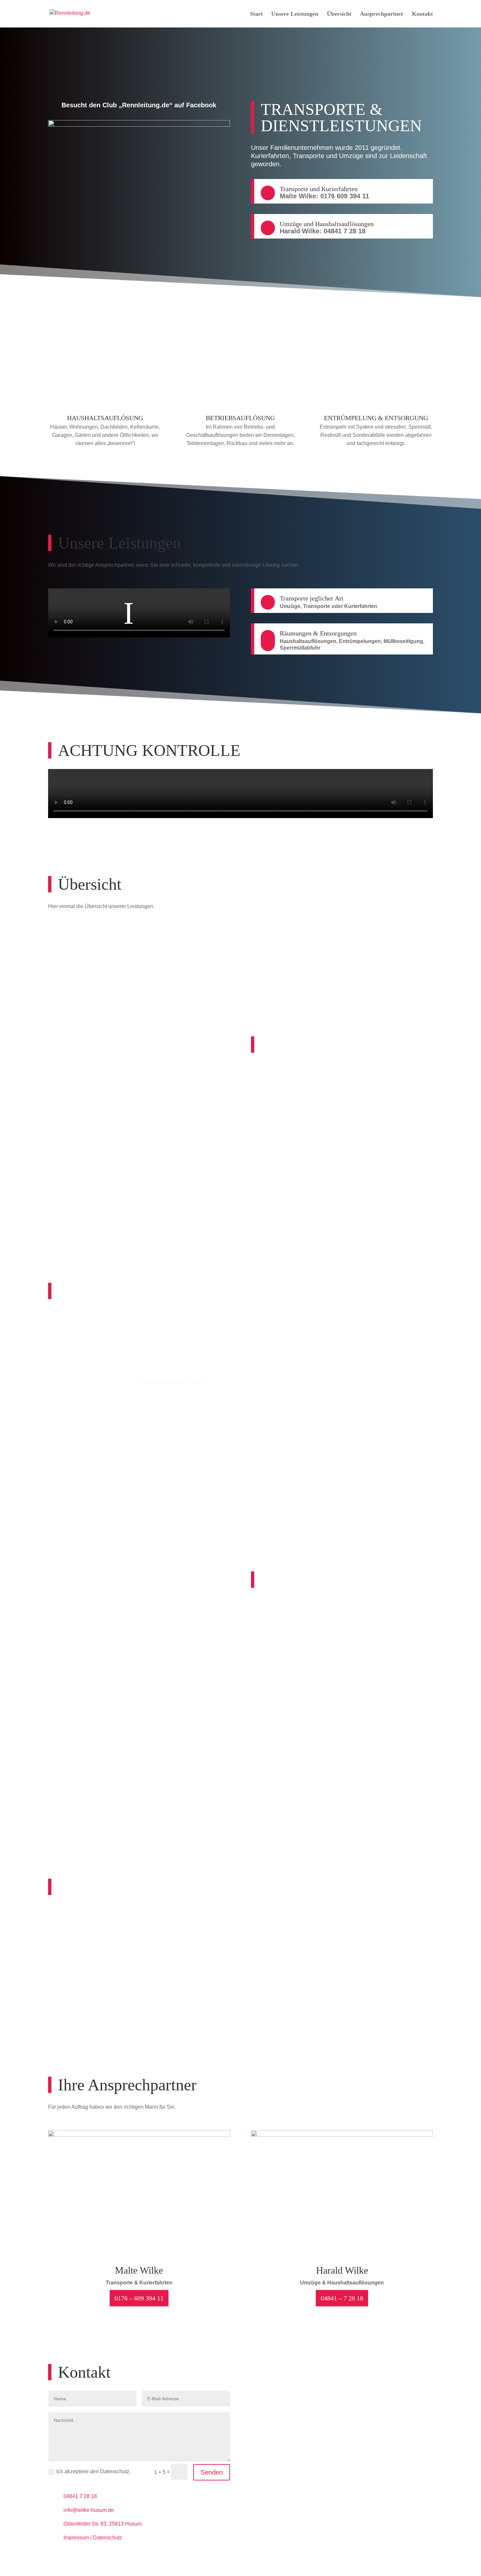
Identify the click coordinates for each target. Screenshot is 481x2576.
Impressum (76, 2538)
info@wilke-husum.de (89, 2510)
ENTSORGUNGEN (389, 949)
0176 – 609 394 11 (139, 2298)
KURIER (191, 949)
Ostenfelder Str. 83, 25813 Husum (103, 2524)
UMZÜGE (290, 949)
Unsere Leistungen (295, 14)
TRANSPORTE (92, 949)
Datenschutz (107, 2538)
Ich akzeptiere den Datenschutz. (93, 2471)
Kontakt (422, 14)
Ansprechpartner (382, 14)
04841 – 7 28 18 (342, 2298)
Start (256, 14)
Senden (212, 2472)
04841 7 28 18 (80, 2496)
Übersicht (339, 14)
